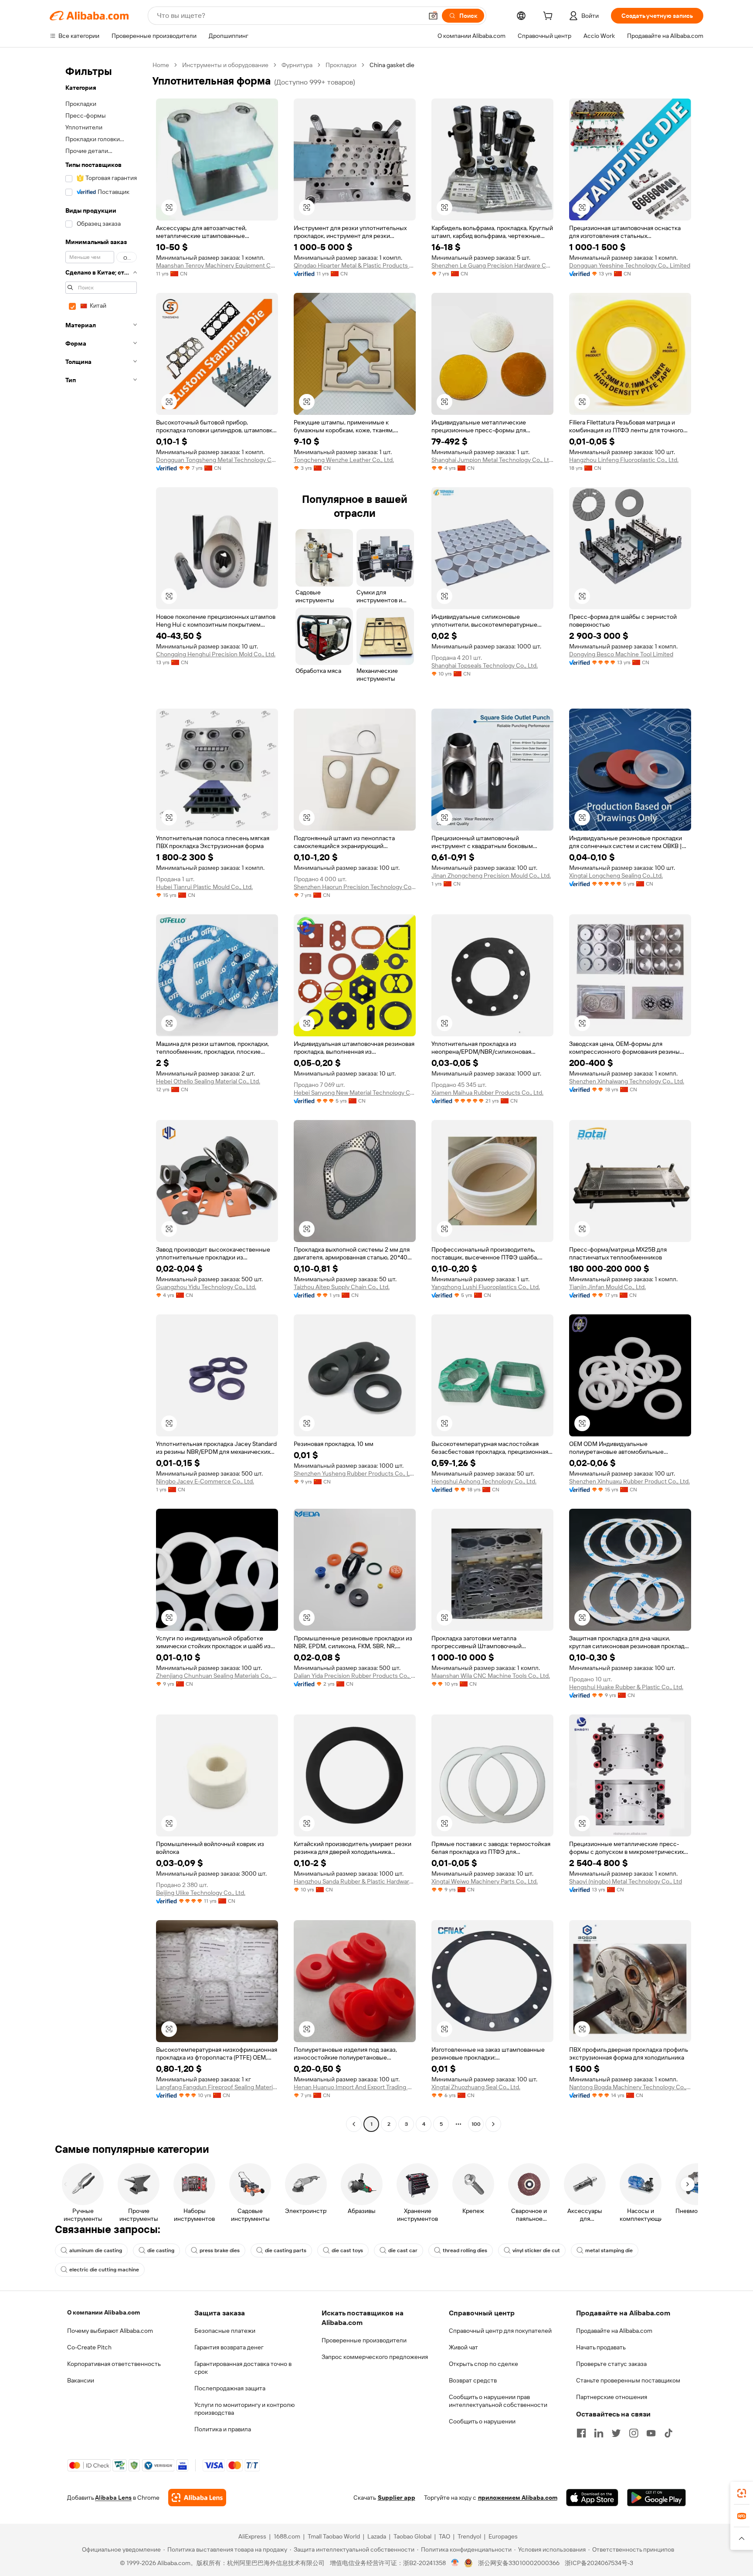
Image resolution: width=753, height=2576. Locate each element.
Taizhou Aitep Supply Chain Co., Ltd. (342, 1287)
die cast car (403, 2250)
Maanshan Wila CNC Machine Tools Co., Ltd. (491, 1676)
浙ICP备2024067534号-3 (599, 2563)
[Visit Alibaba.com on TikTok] (668, 2433)
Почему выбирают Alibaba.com (110, 2331)
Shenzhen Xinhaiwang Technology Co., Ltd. (627, 1081)
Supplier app (397, 2498)
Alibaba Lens (113, 2498)
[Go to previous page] (354, 2124)
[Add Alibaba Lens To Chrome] (197, 2498)
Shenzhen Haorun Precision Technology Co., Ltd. (355, 887)
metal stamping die (609, 2250)
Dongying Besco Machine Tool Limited (621, 654)
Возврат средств (473, 2380)
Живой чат (463, 2347)
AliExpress (252, 2536)
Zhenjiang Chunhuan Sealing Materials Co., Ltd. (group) (217, 1676)
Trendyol (469, 2536)
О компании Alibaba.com (103, 2312)
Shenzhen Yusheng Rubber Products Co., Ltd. (355, 1473)
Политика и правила (223, 2429)
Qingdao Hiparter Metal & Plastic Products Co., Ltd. (355, 265)
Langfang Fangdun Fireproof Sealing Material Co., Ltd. (217, 2087)
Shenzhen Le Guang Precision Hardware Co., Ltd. (492, 265)
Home (161, 65)
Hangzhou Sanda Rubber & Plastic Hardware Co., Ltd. (355, 1881)
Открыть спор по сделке (483, 2364)
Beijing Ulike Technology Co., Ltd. (201, 1893)
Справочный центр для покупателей (500, 2331)
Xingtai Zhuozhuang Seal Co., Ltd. (476, 2087)
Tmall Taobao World (334, 2536)
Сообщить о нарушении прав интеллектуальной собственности (498, 2401)
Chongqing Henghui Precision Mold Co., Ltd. (216, 654)
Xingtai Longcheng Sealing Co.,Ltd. (616, 876)
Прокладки (341, 65)
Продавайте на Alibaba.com (614, 2331)
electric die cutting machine (104, 2270)
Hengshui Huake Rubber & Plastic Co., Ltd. (626, 1687)
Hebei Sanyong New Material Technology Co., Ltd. (355, 1093)
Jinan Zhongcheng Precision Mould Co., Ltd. (491, 876)
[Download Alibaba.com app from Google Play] (656, 2498)
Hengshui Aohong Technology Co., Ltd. (484, 1481)
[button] (433, 16)
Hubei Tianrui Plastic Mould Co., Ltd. (204, 887)
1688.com (287, 2536)
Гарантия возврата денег (229, 2347)
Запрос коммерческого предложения (375, 2357)
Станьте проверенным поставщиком (628, 2380)
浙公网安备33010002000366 (519, 2563)
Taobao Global (412, 2536)
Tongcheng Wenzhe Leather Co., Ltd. (344, 460)
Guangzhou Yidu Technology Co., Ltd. (206, 1287)
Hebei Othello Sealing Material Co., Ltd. (208, 1081)
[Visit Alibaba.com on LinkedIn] (599, 2433)
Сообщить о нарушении (482, 2421)
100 (476, 2124)
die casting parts (286, 2250)
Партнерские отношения (612, 2397)
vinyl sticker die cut (536, 2250)
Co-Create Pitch (89, 2347)
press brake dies (220, 2250)
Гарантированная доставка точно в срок (243, 2368)
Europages (503, 2536)
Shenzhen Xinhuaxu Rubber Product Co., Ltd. (629, 1481)
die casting (161, 2250)
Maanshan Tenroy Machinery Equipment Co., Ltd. (217, 265)
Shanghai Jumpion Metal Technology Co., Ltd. (492, 460)
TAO (444, 2536)
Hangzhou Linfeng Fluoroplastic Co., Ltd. (624, 460)
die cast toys (347, 2250)
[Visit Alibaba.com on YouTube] (651, 2433)
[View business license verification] (455, 2563)
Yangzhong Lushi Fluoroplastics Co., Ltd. (486, 1287)
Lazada (377, 2536)
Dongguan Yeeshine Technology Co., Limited (630, 265)
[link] (742, 2493)
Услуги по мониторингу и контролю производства (244, 2409)
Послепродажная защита (230, 2388)
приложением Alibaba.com (518, 2498)
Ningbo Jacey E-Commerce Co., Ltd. (205, 1481)
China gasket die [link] (392, 65)
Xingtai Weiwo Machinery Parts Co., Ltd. (485, 1881)
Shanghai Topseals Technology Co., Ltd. (485, 665)
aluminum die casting (96, 2250)
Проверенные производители (364, 2340)
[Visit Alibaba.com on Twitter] (616, 2433)
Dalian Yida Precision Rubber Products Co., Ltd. (355, 1676)
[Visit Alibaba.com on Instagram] (634, 2433)
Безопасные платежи (225, 2331)
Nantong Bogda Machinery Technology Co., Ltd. (630, 2087)
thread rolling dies (465, 2250)
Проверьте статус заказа (611, 2364)
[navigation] (98, 1096)
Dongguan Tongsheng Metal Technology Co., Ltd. (217, 460)
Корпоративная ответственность (114, 2364)
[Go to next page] (493, 2124)
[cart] (549, 17)
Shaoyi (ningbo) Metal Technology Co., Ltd (626, 1881)
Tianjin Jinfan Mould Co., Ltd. (607, 1287)
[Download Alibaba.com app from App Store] (592, 2498)
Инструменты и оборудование (225, 65)
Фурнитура (297, 65)
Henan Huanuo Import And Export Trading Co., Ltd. (355, 2087)
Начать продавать (601, 2347)
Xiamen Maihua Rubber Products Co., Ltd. (487, 1093)
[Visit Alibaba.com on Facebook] (581, 2433)
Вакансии (81, 2380)
